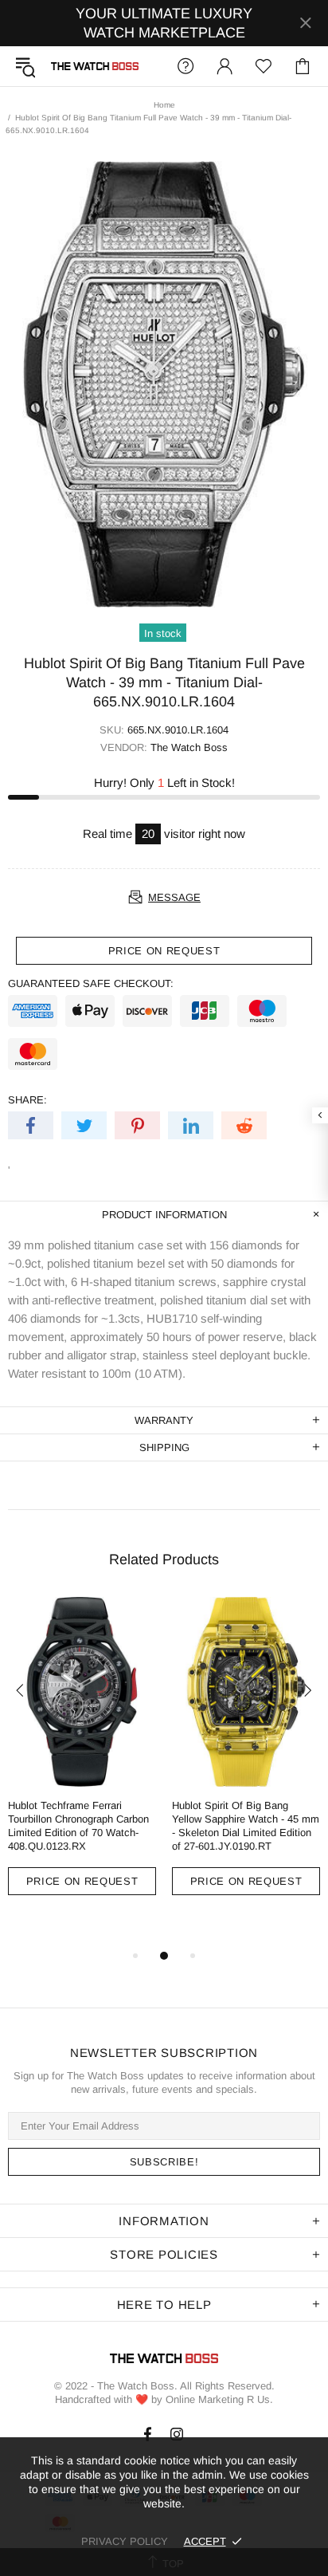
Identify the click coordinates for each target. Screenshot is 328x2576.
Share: (27, 1100)
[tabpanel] (82, 1758)
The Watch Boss (95, 66)
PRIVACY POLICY (125, 2541)
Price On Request (82, 1881)
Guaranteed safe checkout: (91, 983)
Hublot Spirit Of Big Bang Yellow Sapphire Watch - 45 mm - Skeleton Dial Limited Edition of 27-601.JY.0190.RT (246, 1826)
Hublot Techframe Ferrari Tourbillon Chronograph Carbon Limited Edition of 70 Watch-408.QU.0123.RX (78, 1826)
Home (164, 105)
